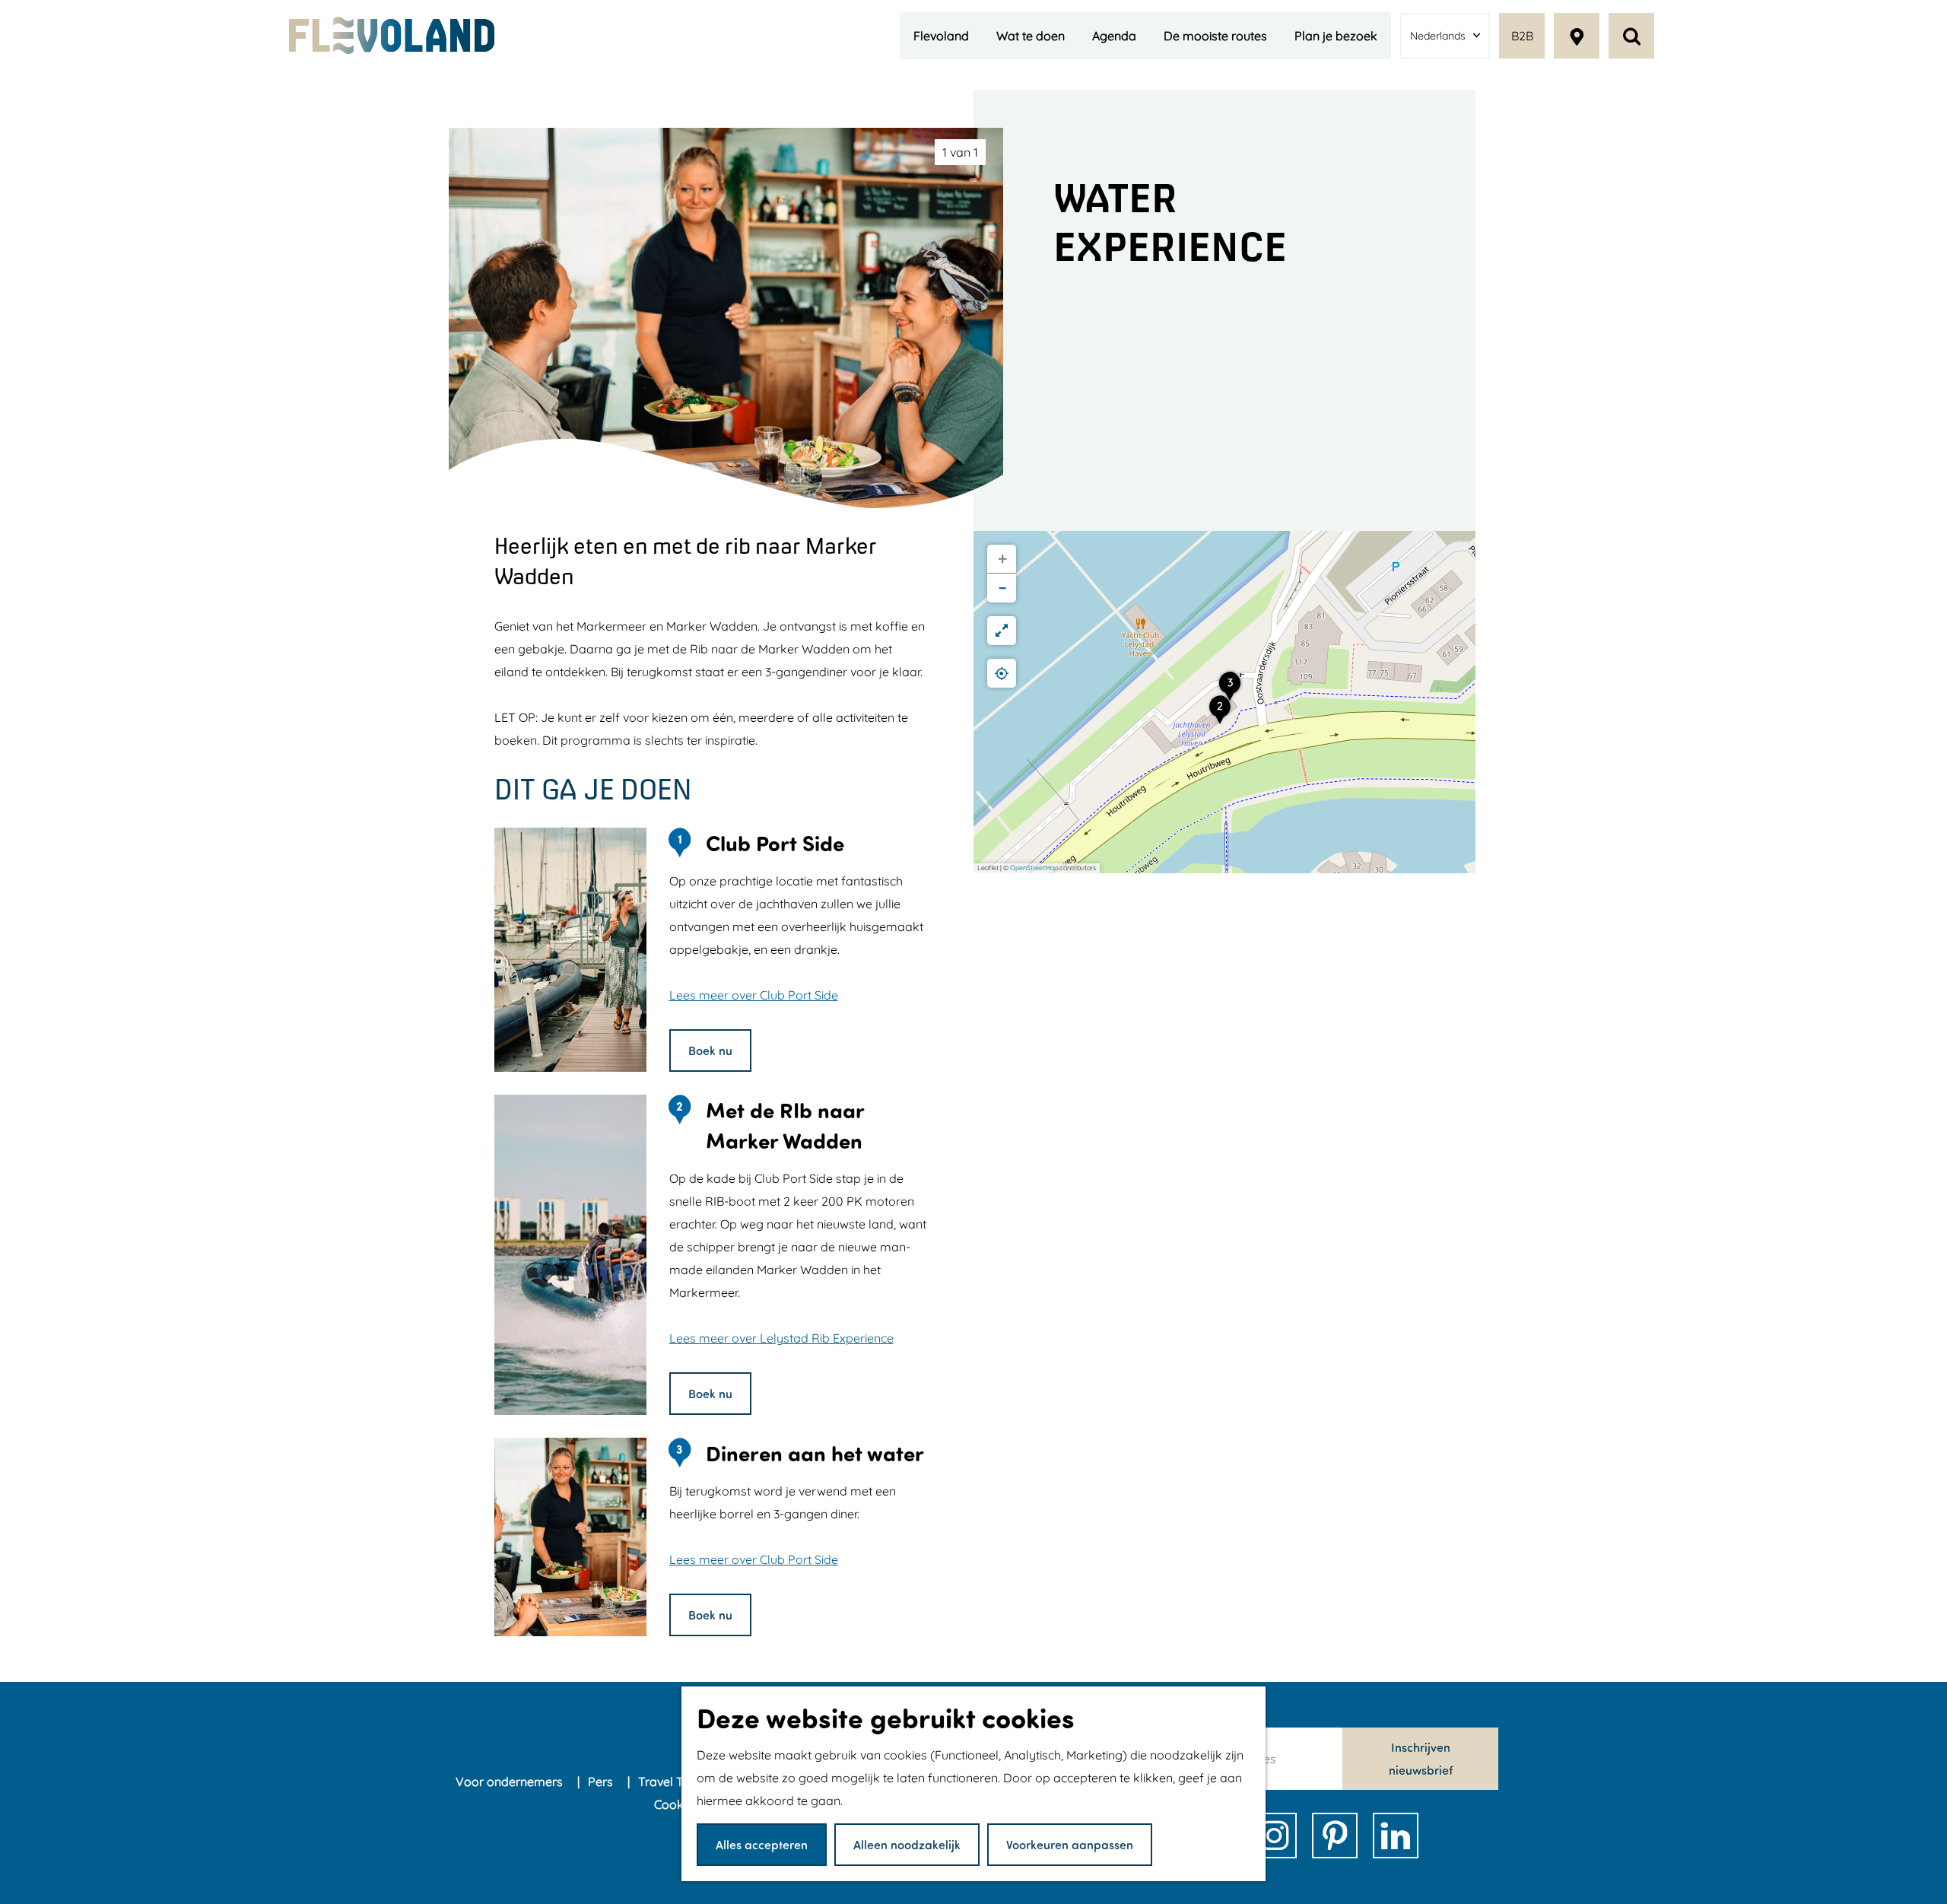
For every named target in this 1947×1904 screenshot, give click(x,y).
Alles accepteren (762, 1844)
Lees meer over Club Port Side (754, 995)
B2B (1522, 36)
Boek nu (710, 1050)
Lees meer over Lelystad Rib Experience (781, 1338)
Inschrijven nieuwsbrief (1421, 1758)
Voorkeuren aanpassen (1070, 1844)
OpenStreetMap (1034, 868)
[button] (1220, 714)
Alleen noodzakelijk (907, 1844)
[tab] (960, 152)
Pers (602, 1782)
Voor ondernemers (511, 1782)
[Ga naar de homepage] (392, 35)
